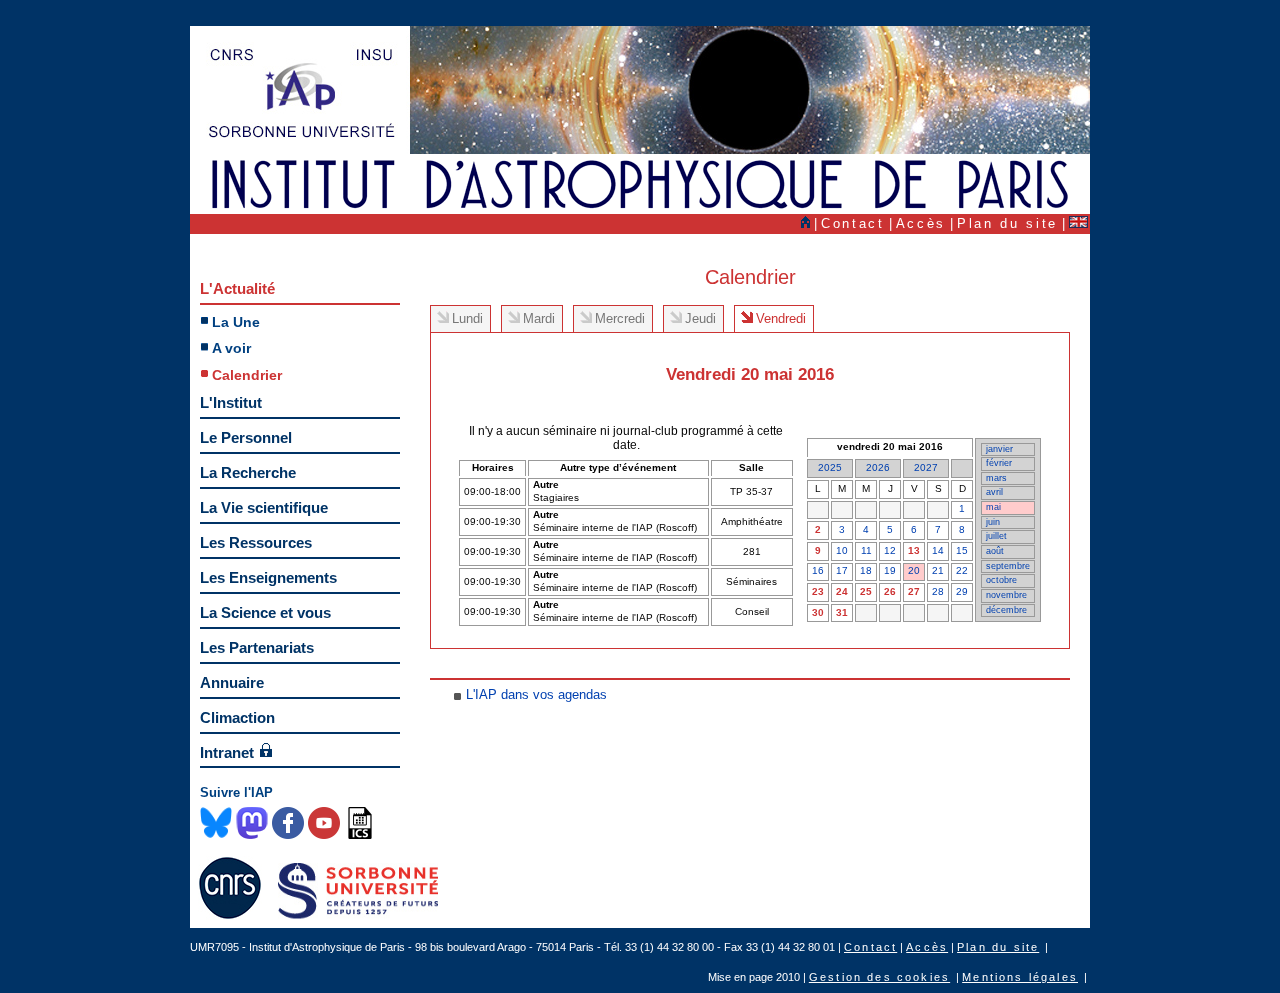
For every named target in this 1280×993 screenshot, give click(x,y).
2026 (878, 467)
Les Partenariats (257, 647)
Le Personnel (246, 437)
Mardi (539, 318)
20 (914, 570)
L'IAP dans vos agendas (536, 694)
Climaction (237, 717)
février (999, 463)
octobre (1001, 580)
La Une (236, 322)
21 (938, 570)
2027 (926, 467)
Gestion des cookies (879, 977)
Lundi (467, 318)
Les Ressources (256, 542)
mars (996, 478)
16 (818, 570)
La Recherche (248, 472)
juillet (996, 536)
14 (938, 550)
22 (962, 570)
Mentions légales (1020, 977)
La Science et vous (265, 612)
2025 (830, 467)
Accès (921, 223)
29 (962, 591)
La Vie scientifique (264, 507)
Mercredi (620, 318)
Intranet (227, 752)
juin (993, 522)
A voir (231, 348)
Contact (853, 223)
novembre (1006, 595)
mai (993, 507)
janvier (999, 449)
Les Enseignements (268, 577)
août (995, 551)
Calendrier (247, 375)
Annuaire (232, 682)
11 (866, 550)
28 (938, 591)
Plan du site (1007, 223)
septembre (1008, 566)
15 (962, 550)
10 (842, 550)
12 (890, 550)
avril (994, 492)
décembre (1006, 610)
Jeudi (700, 318)
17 (842, 570)
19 (890, 570)
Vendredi (781, 318)
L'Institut (231, 402)
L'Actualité (237, 288)
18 (866, 570)
